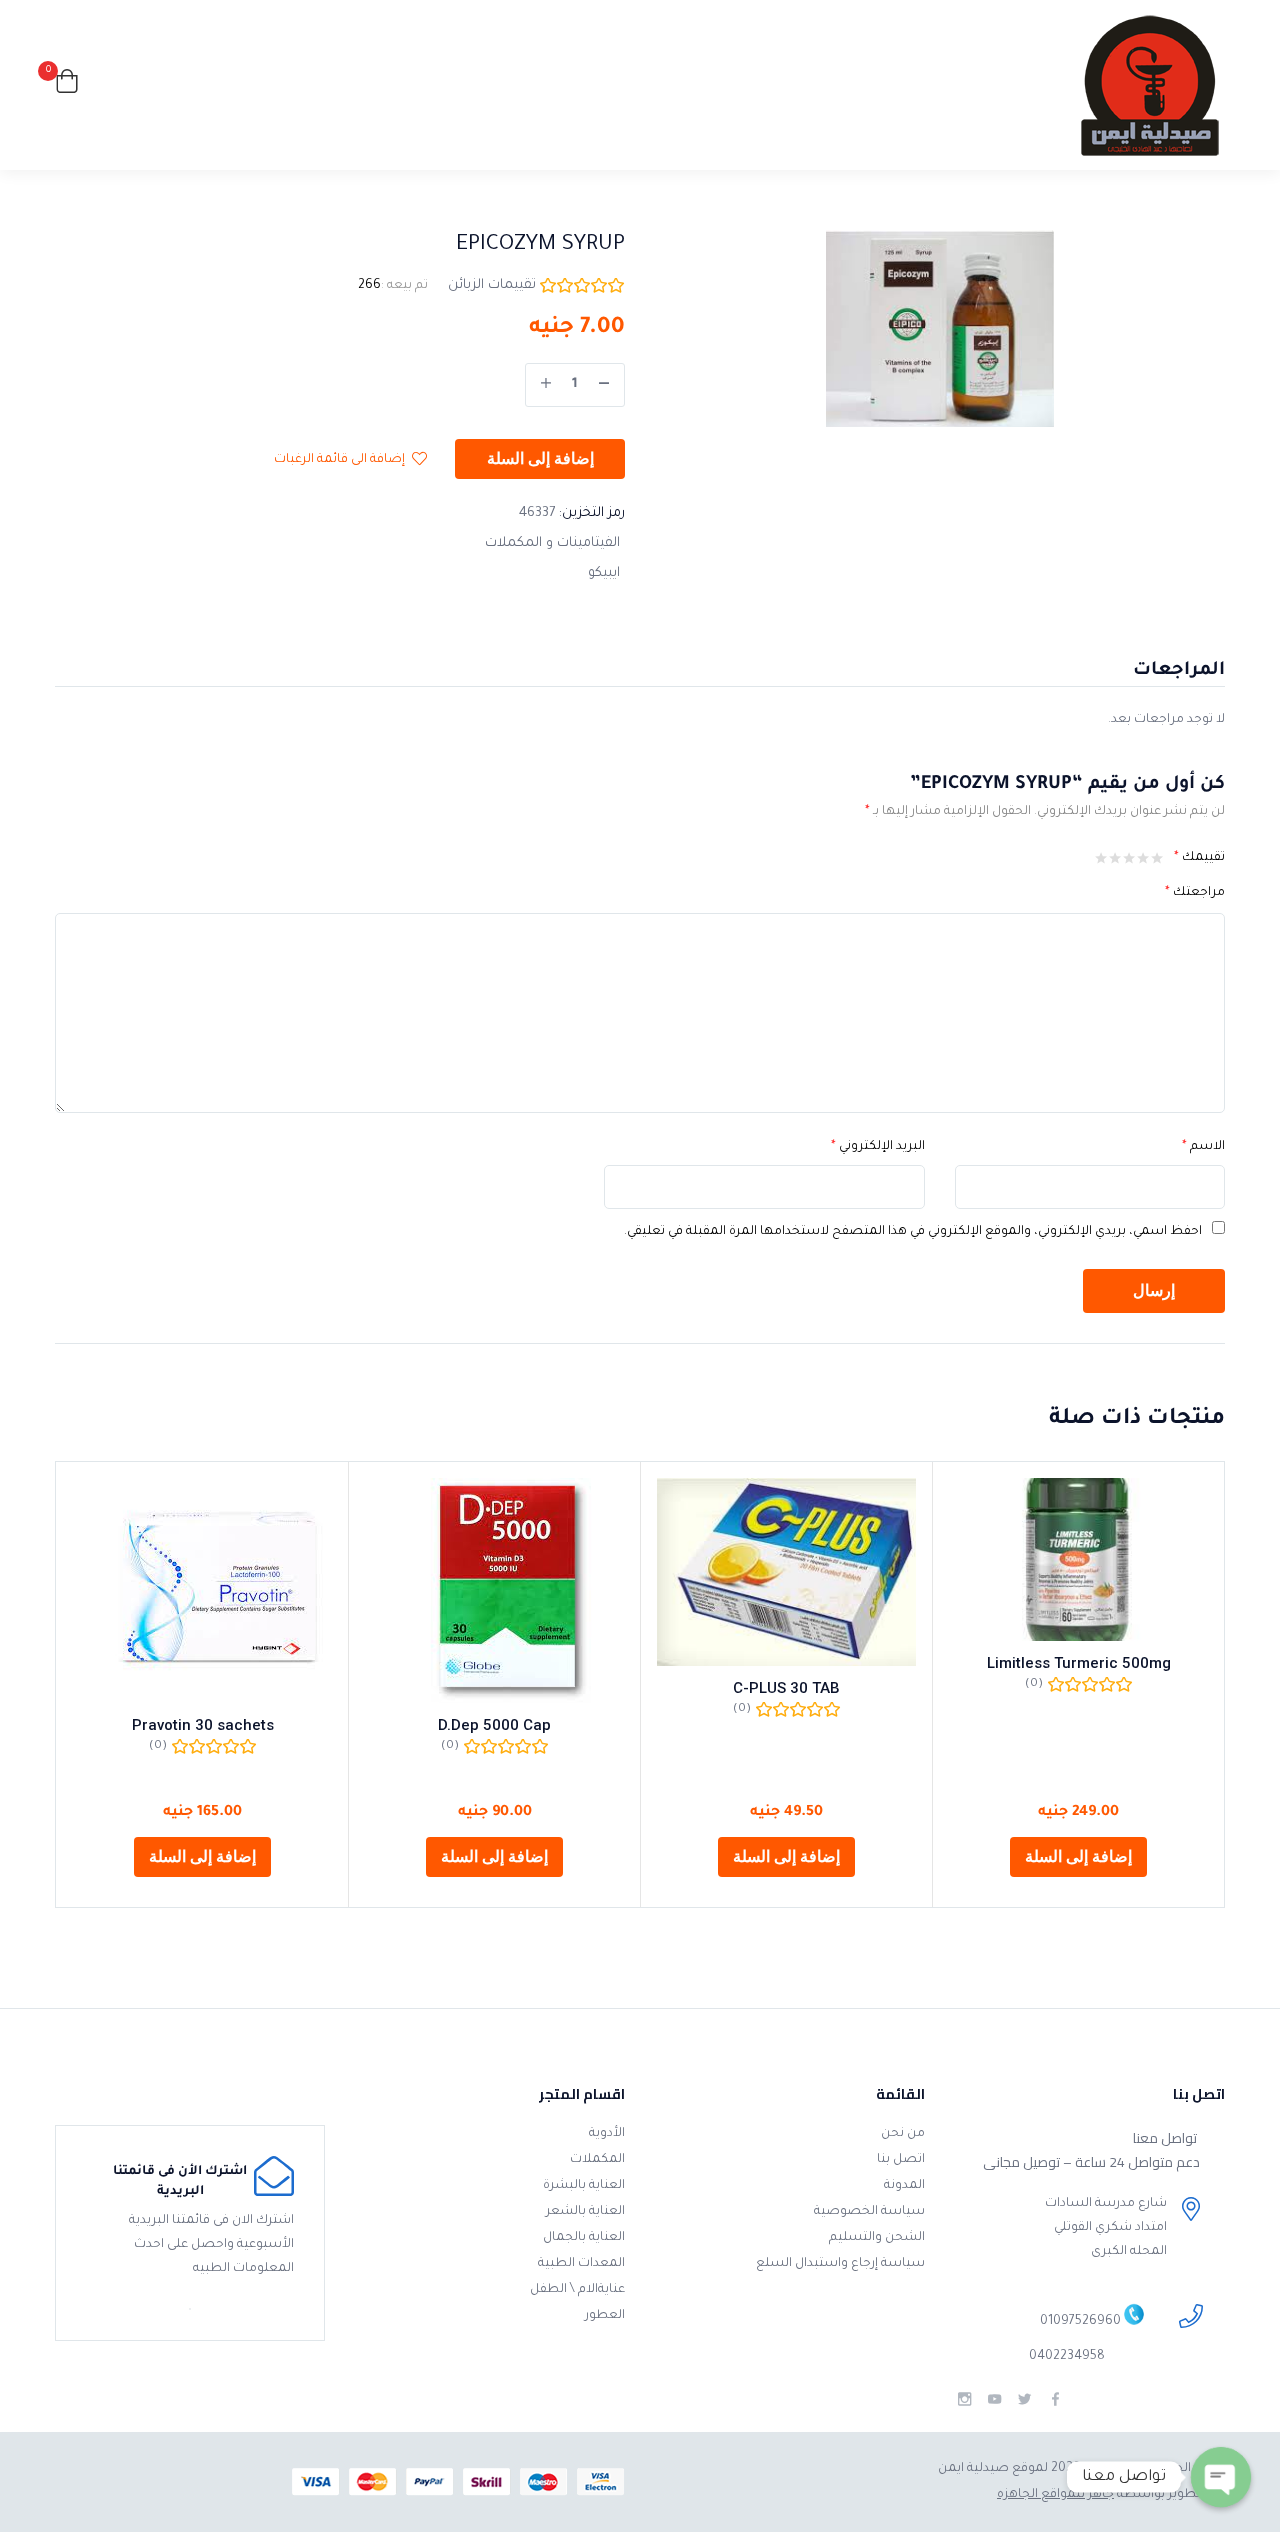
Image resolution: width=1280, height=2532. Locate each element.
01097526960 (1080, 2323)
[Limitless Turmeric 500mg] (1078, 1559)
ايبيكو (604, 573)
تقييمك (1199, 858)
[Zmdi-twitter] (1024, 2399)
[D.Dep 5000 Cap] (494, 1590)
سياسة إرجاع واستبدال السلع (840, 2264)
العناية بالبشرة (584, 2186)
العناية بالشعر (585, 2212)
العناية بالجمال (584, 2238)
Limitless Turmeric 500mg (1079, 1663)
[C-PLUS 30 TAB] (786, 1571)
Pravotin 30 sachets (203, 1725)
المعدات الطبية (581, 2264)
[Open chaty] (1221, 2477)
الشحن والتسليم (877, 2238)
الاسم (1203, 1147)
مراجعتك (1195, 893)
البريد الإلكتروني (878, 1147)
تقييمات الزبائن (492, 285)
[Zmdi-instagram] (964, 2399)
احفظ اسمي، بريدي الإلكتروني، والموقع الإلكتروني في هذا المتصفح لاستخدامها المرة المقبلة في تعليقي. (913, 1232)
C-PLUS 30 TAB (786, 1688)
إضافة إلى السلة (540, 459)
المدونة (904, 2186)
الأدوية (607, 2134)
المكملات (597, 2160)
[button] (67, 85)
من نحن (903, 2134)
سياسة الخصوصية (869, 2212)
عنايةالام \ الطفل (577, 2290)
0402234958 (1067, 2357)
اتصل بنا (901, 2160)
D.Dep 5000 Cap (494, 1725)
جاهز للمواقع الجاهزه (1055, 2495)
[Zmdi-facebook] (1055, 2399)
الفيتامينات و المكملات (552, 543)
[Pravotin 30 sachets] (202, 1590)
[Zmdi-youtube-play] (994, 2399)
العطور (605, 2316)
